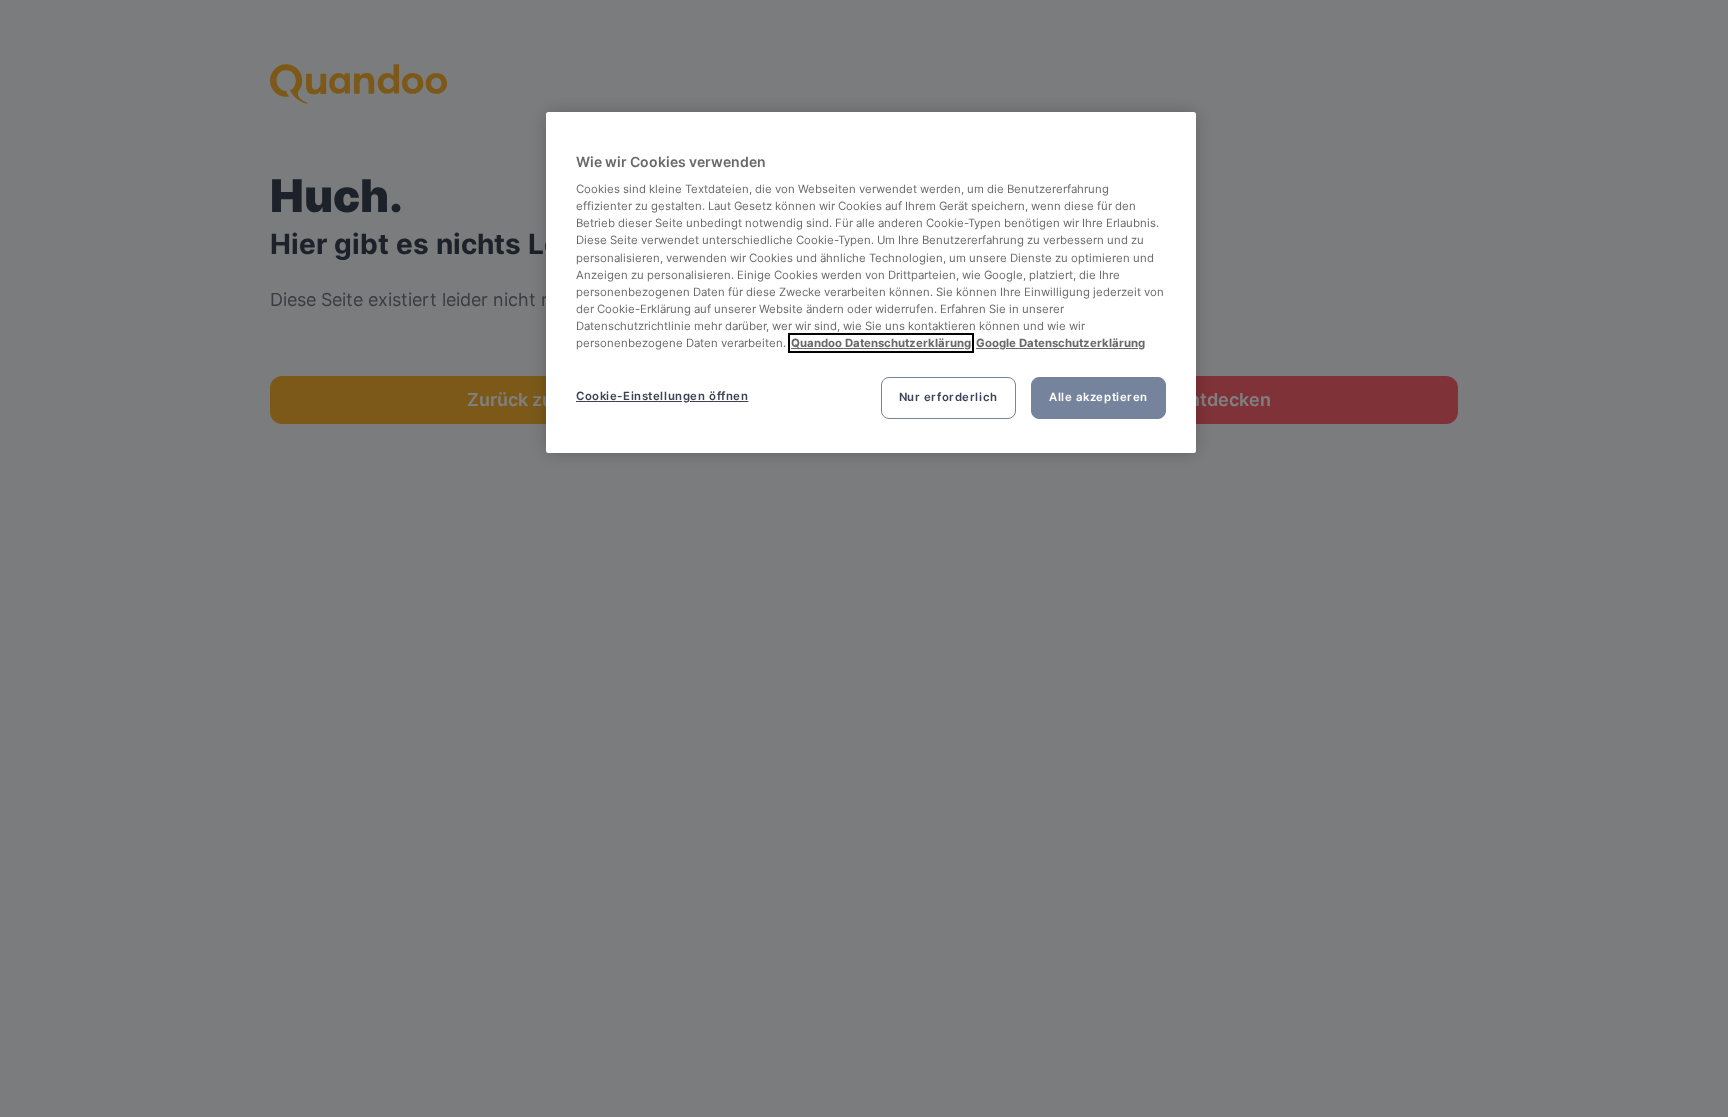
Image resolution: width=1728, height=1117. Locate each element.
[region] (871, 282)
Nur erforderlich (948, 397)
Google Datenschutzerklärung (1060, 343)
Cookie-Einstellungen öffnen (662, 396)
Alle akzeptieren (1098, 397)
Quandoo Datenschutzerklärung (881, 343)
